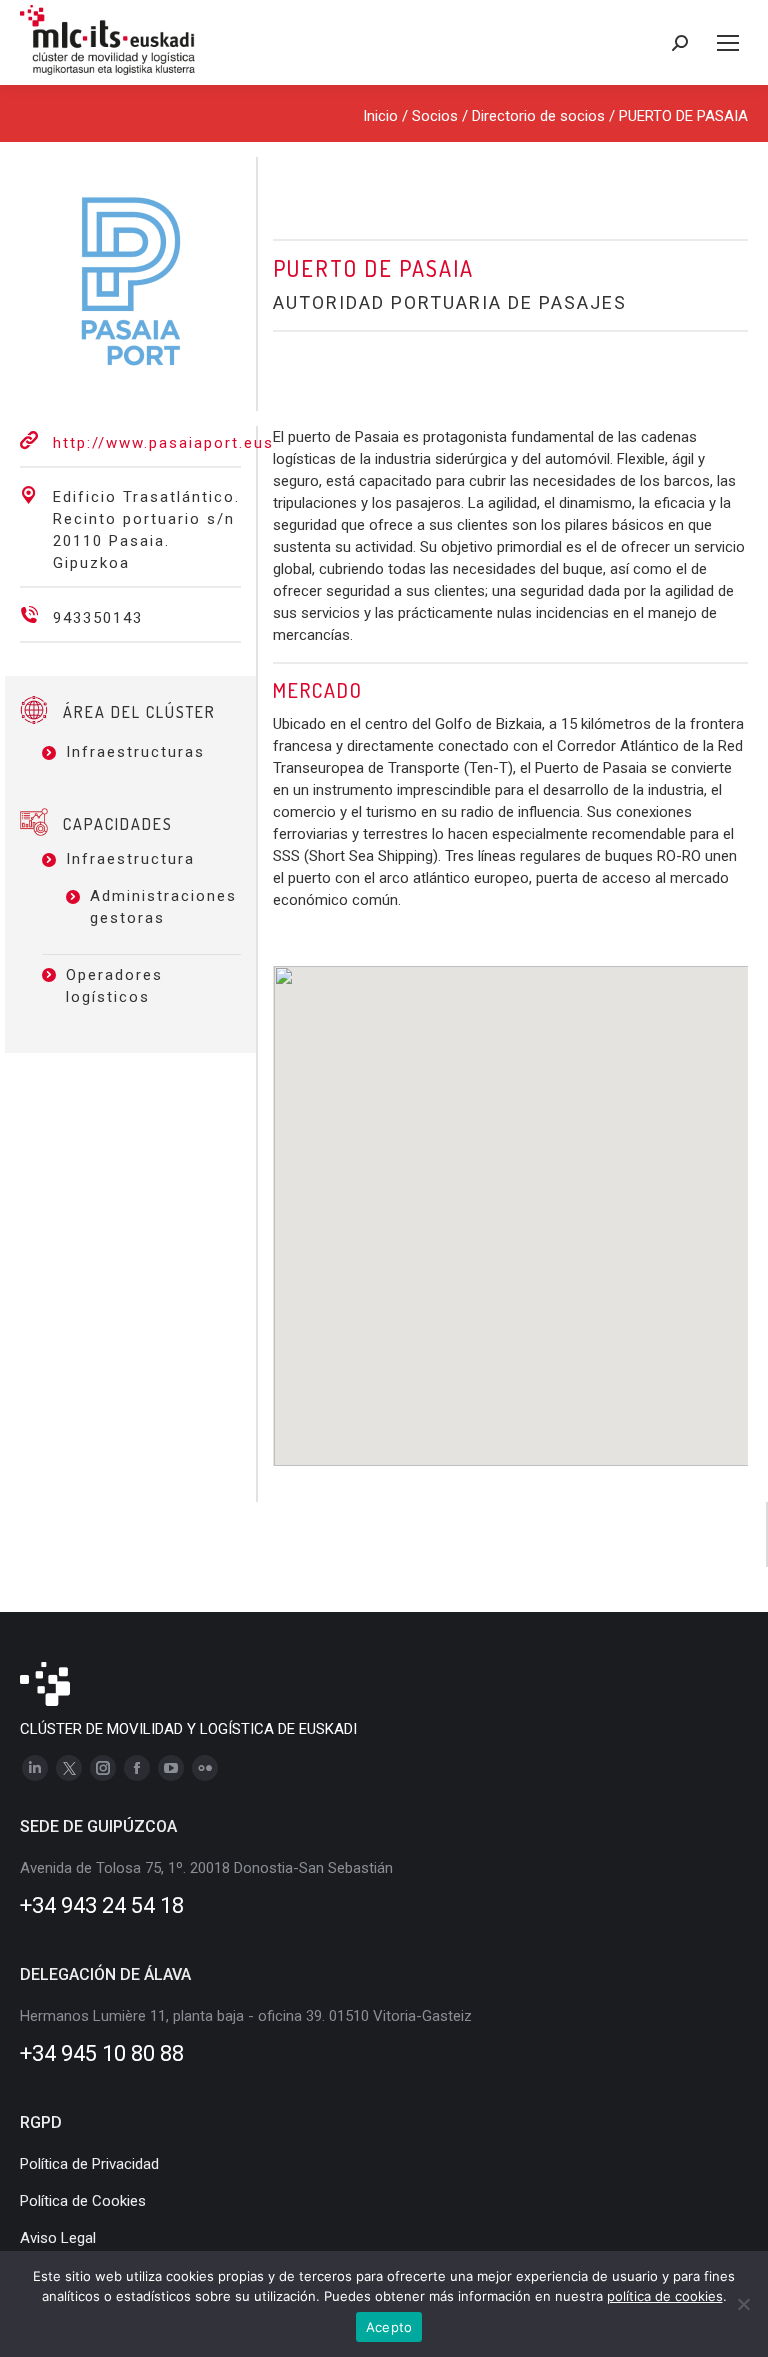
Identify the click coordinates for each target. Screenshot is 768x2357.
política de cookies (665, 2296)
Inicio (380, 116)
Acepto (389, 2327)
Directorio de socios (538, 116)
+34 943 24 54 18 (102, 1905)
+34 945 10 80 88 (102, 2053)
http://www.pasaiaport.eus (163, 443)
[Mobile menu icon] (728, 43)
